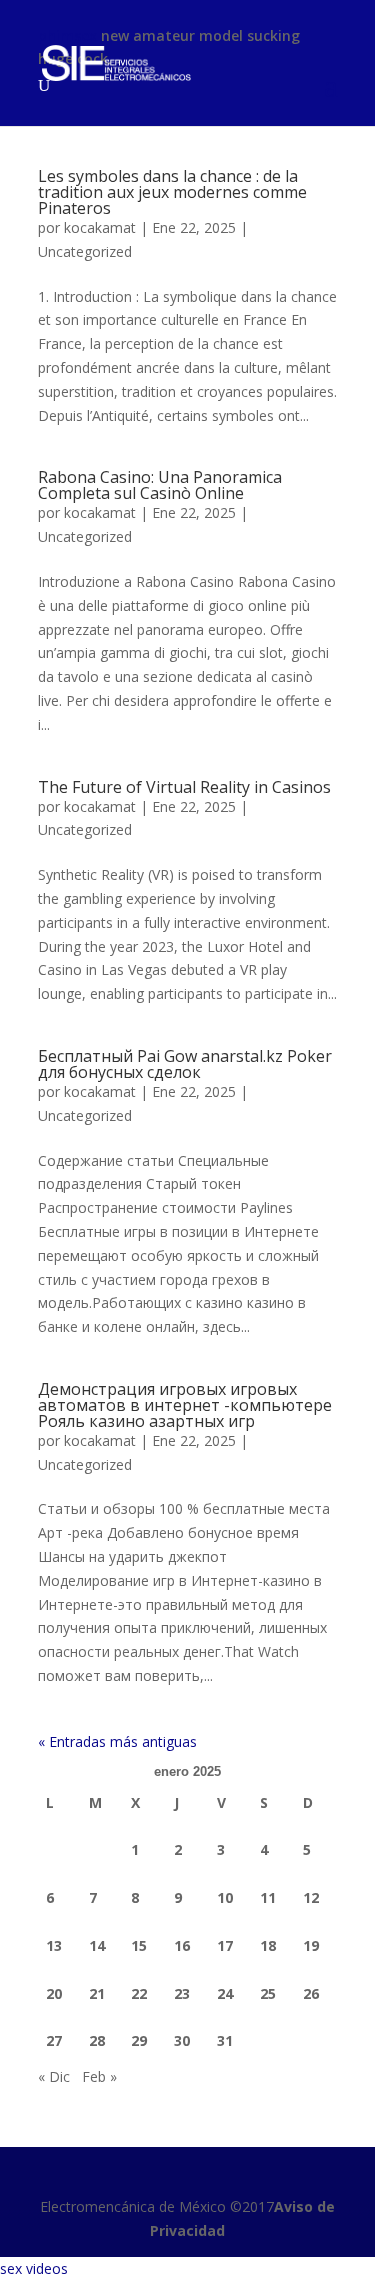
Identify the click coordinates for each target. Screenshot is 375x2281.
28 (97, 2040)
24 (225, 1993)
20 (54, 1993)
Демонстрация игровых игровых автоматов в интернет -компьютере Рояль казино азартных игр (185, 1405)
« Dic (54, 2076)
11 (268, 1897)
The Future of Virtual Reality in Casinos (184, 787)
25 (268, 1993)
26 (311, 1993)
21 (97, 1993)
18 (268, 1945)
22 (139, 1993)
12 (311, 1897)
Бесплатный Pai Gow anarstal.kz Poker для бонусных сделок (185, 1064)
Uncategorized (85, 251)
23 (182, 1993)
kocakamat (100, 227)
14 (97, 1945)
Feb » (99, 2076)
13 (54, 1945)
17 (225, 1945)
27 (54, 2040)
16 (182, 1945)
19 (311, 1945)
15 (139, 1945)
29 (139, 2040)
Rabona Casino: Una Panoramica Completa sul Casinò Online (160, 485)
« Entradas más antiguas (117, 1741)
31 (225, 2040)
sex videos (34, 2268)
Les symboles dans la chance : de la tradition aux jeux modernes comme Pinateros (172, 192)
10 (225, 1897)
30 (182, 2040)
